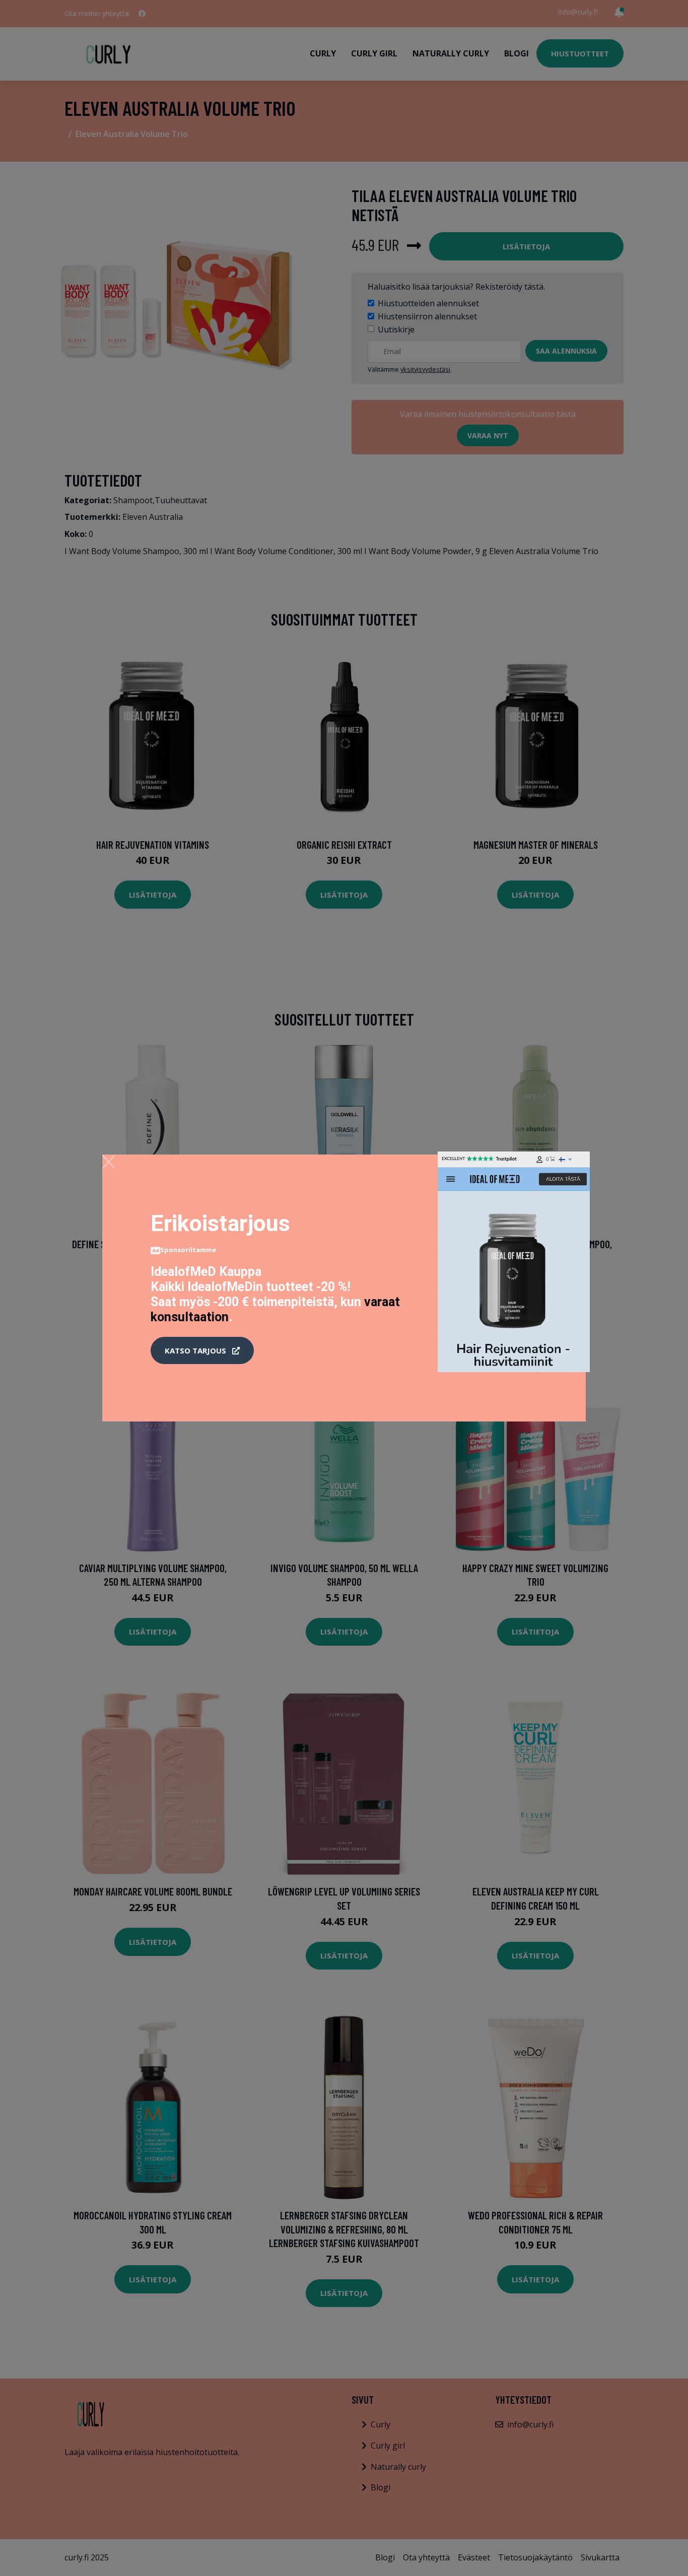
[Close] (109, 1162)
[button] (202, 1350)
